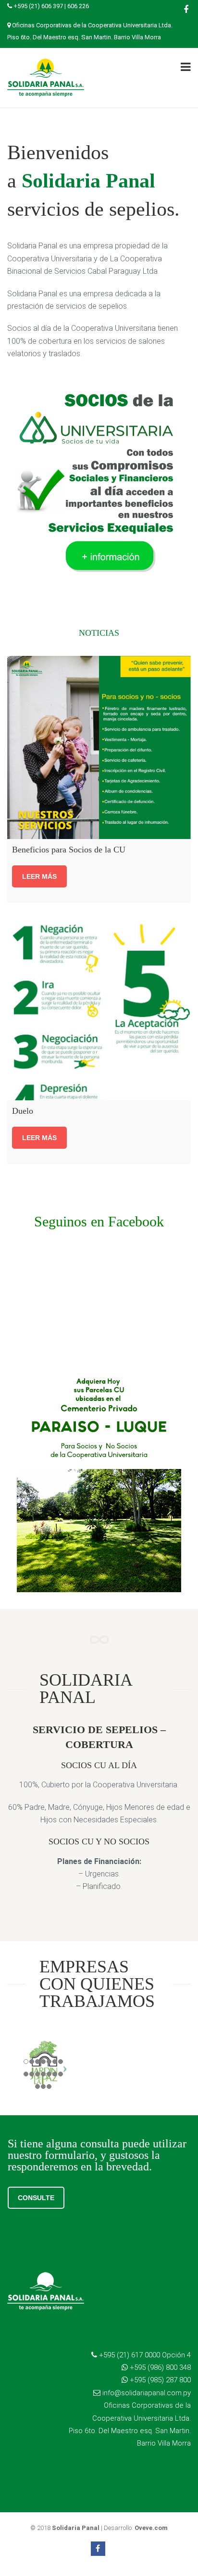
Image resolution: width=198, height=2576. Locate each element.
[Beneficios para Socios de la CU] (99, 747)
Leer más (39, 876)
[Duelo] (99, 1009)
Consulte (36, 2198)
